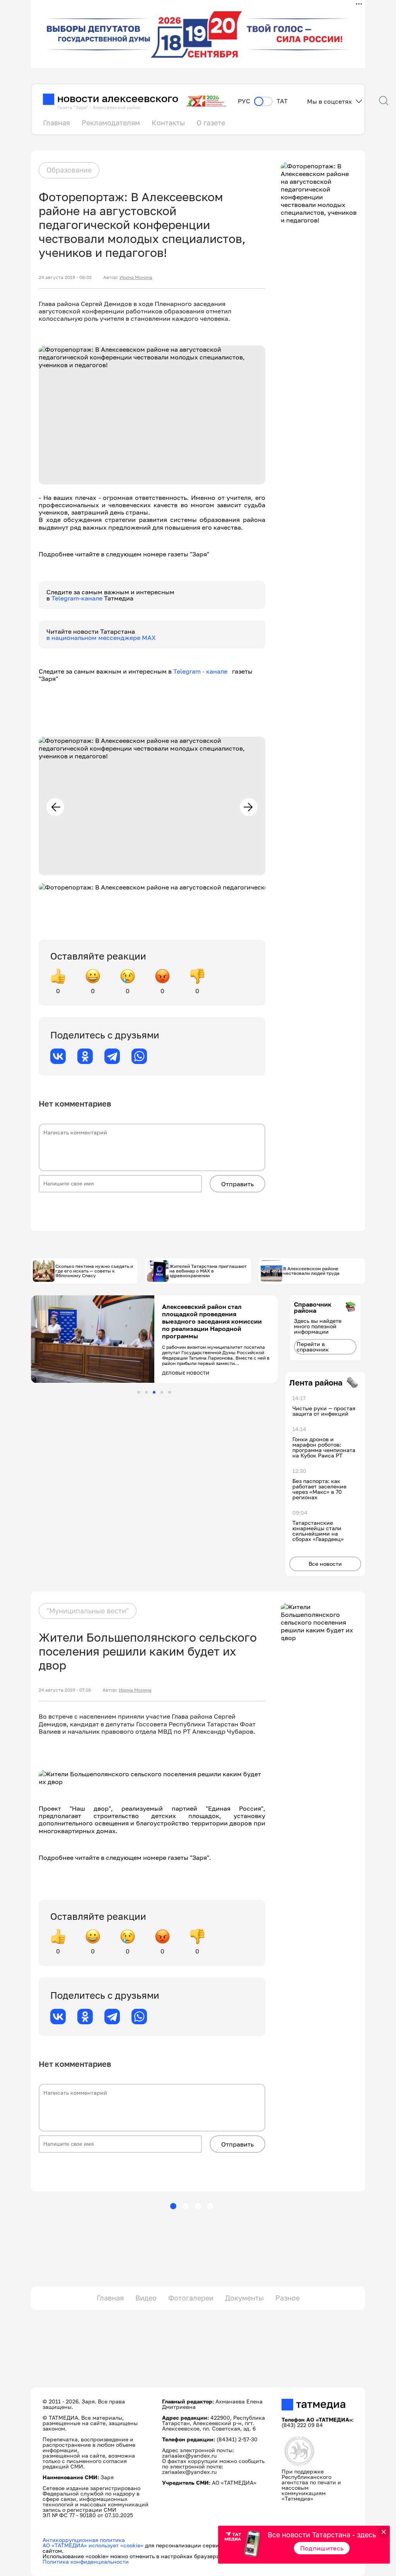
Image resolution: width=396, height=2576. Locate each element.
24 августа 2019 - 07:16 (65, 1690)
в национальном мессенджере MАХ (101, 638)
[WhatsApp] (139, 1056)
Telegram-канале (78, 598)
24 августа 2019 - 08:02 (65, 277)
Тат (282, 101)
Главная (56, 123)
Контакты (168, 123)
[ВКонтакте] (58, 1056)
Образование (69, 170)
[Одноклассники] (85, 1056)
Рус (244, 101)
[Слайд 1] (139, 1392)
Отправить (237, 1184)
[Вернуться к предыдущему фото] (55, 807)
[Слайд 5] (170, 1392)
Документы (244, 2298)
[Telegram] (112, 1056)
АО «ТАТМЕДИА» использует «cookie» (93, 2545)
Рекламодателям (111, 123)
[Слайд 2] (146, 1392)
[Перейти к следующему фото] (249, 807)
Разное (288, 2298)
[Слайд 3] (154, 1392)
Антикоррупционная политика (84, 2540)
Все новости (325, 1564)
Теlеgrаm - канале (203, 671)
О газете (211, 123)
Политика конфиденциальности (86, 2561)
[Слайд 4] (162, 1392)
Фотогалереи (191, 2298)
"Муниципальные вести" (88, 1611)
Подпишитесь (322, 2548)
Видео (146, 2298)
